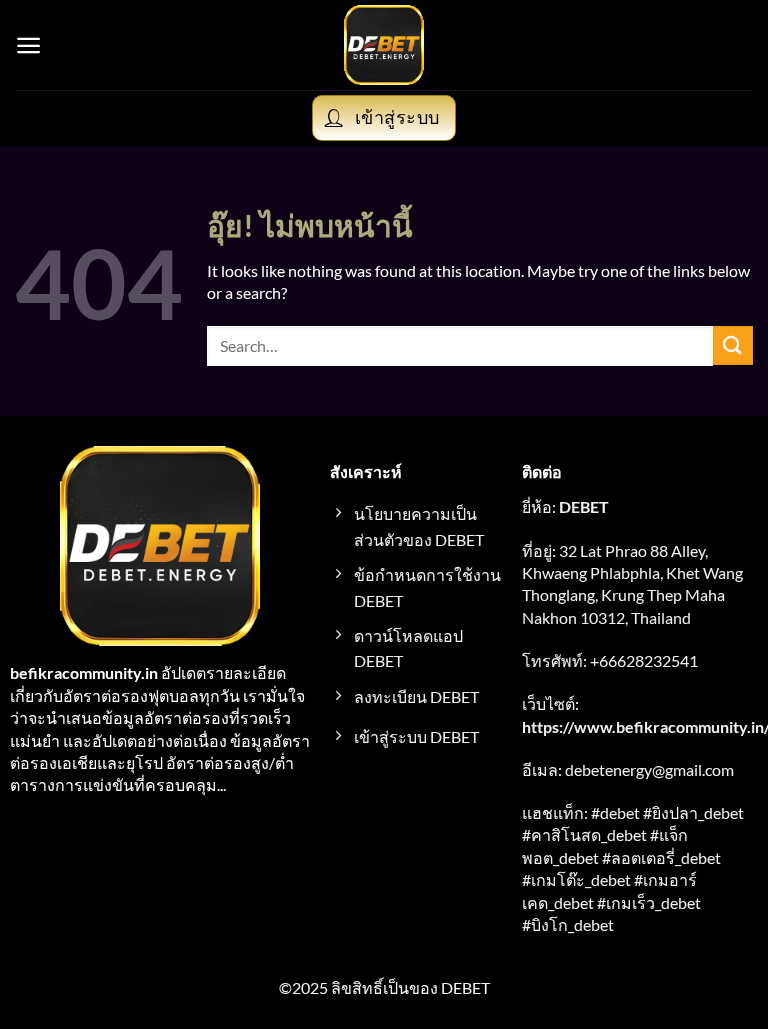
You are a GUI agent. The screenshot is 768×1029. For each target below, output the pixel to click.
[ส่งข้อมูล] (733, 345)
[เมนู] (28, 45)
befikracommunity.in (84, 672)
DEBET (584, 506)
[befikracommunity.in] (384, 45)
